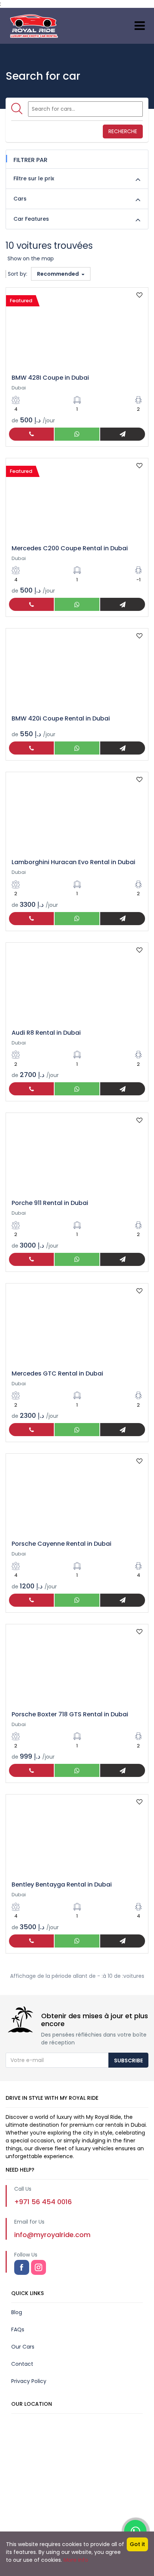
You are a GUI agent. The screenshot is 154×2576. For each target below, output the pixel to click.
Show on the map (31, 258)
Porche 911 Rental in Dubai (50, 1203)
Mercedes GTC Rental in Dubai (57, 1373)
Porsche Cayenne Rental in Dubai (61, 1544)
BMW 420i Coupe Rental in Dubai (61, 718)
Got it (137, 2544)
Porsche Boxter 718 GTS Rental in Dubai (70, 1714)
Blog (17, 2312)
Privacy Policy (29, 2381)
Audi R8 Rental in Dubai (46, 1033)
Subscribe (128, 2061)
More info (76, 2560)
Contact (22, 2364)
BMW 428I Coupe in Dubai (50, 378)
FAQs (18, 2329)
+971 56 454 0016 (43, 2202)
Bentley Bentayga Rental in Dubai (62, 1884)
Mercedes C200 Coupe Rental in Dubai (70, 548)
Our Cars (23, 2347)
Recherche (123, 131)
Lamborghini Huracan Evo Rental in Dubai (73, 862)
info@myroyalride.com (52, 2235)
